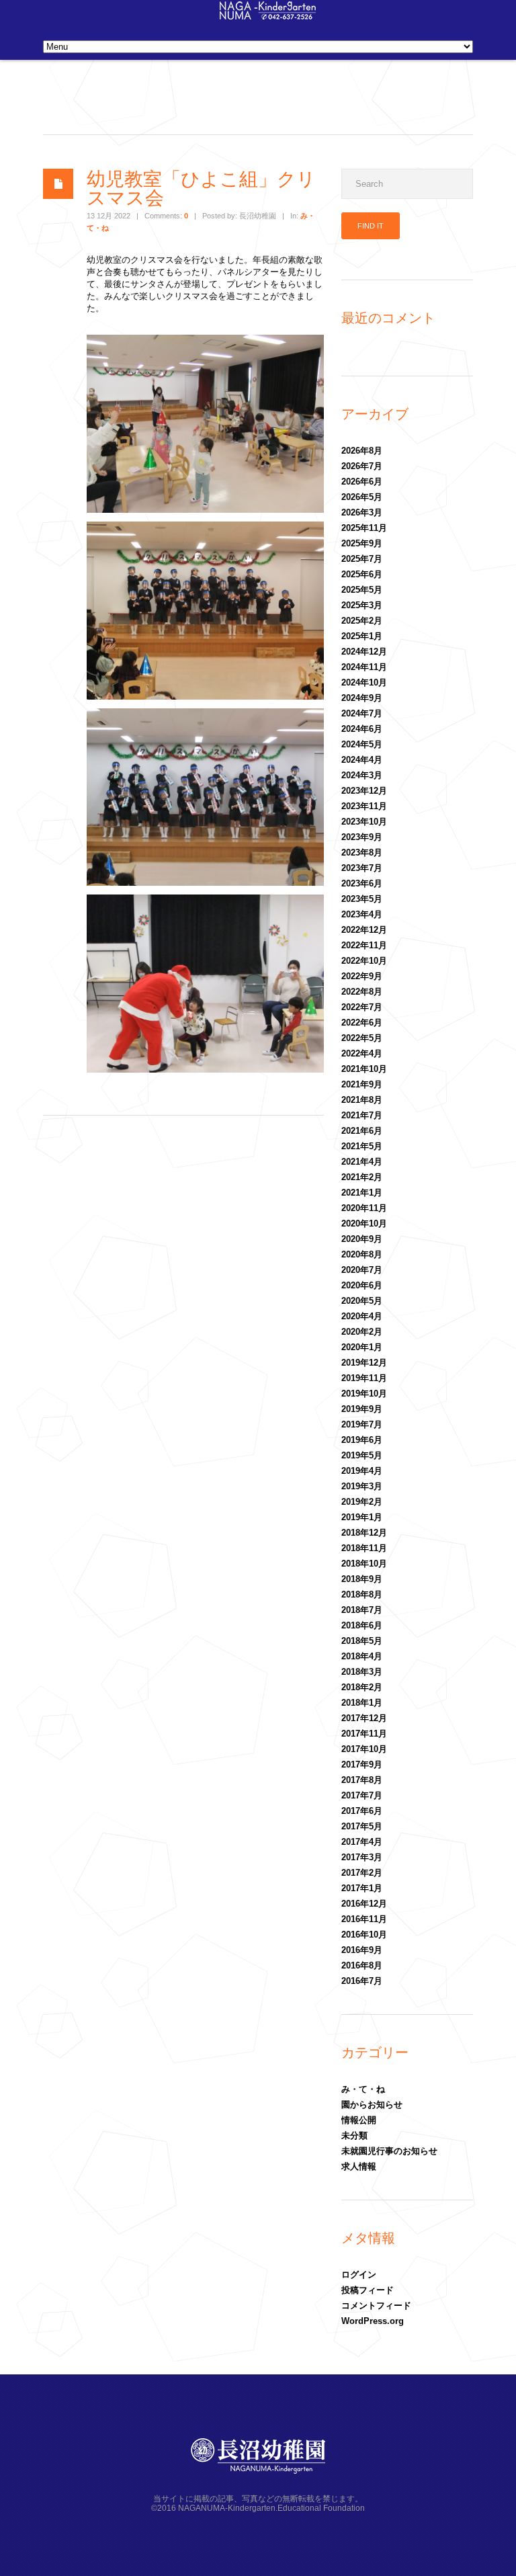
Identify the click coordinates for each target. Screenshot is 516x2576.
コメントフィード (376, 2305)
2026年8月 (362, 451)
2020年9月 (362, 1239)
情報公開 (359, 2120)
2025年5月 (362, 590)
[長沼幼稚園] (268, 16)
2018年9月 (362, 1579)
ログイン (359, 2275)
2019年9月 (362, 1409)
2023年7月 (362, 868)
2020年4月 (362, 1316)
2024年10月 (364, 682)
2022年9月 (362, 976)
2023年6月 (362, 883)
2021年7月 (362, 1115)
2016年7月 (362, 1981)
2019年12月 (364, 1363)
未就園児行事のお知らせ (389, 2151)
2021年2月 (362, 1177)
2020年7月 (362, 1270)
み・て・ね (363, 2089)
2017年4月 (362, 1842)
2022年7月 (362, 1007)
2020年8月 (362, 1254)
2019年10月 (364, 1394)
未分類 (354, 2135)
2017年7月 (362, 1795)
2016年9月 (362, 1950)
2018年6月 (362, 1625)
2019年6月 (362, 1440)
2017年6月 (362, 1811)
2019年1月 (362, 1517)
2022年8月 (362, 992)
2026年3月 (362, 512)
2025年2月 (362, 621)
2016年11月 (364, 1919)
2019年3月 (362, 1486)
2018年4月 (362, 1656)
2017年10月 (364, 1749)
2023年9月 (362, 837)
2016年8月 (362, 1965)
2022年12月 (364, 930)
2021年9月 (362, 1084)
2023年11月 (364, 806)
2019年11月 (364, 1378)
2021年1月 (362, 1193)
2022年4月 (362, 1053)
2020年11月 (364, 1208)
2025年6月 (362, 574)
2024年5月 (362, 744)
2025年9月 (362, 543)
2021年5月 (362, 1146)
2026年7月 (362, 466)
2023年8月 (362, 853)
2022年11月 (364, 945)
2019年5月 (362, 1455)
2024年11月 (364, 667)
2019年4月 (362, 1471)
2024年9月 (362, 698)
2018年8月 (362, 1594)
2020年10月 (364, 1223)
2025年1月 (362, 636)
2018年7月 (362, 1610)
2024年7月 (362, 713)
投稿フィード (368, 2290)
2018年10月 (364, 1564)
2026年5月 (362, 497)
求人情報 (359, 2166)
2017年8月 (362, 1780)
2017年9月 (362, 1764)
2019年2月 (362, 1502)
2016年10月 (364, 1935)
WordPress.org (373, 2321)
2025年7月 (362, 559)
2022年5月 (362, 1038)
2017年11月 (364, 1734)
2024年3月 (362, 775)
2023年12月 (364, 791)
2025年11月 (364, 528)
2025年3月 (362, 605)
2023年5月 (362, 899)
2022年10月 (364, 961)
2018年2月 (362, 1687)
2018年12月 (364, 1533)
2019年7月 (362, 1424)
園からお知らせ (372, 2105)
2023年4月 (362, 914)
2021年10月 (364, 1069)
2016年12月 (364, 1904)
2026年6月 (362, 482)
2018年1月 (362, 1703)
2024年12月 (364, 652)
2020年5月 (362, 1301)
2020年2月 (362, 1332)
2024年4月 (362, 760)
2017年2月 (362, 1873)
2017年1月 (362, 1888)
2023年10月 (364, 822)
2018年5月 (362, 1641)
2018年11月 (364, 1548)
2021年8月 (362, 1100)
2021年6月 (362, 1131)
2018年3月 (362, 1672)
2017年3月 (362, 1857)
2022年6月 (362, 1023)
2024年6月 (362, 729)
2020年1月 (362, 1347)
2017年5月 (362, 1826)
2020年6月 (362, 1285)
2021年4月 (362, 1162)
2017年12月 (364, 1718)
